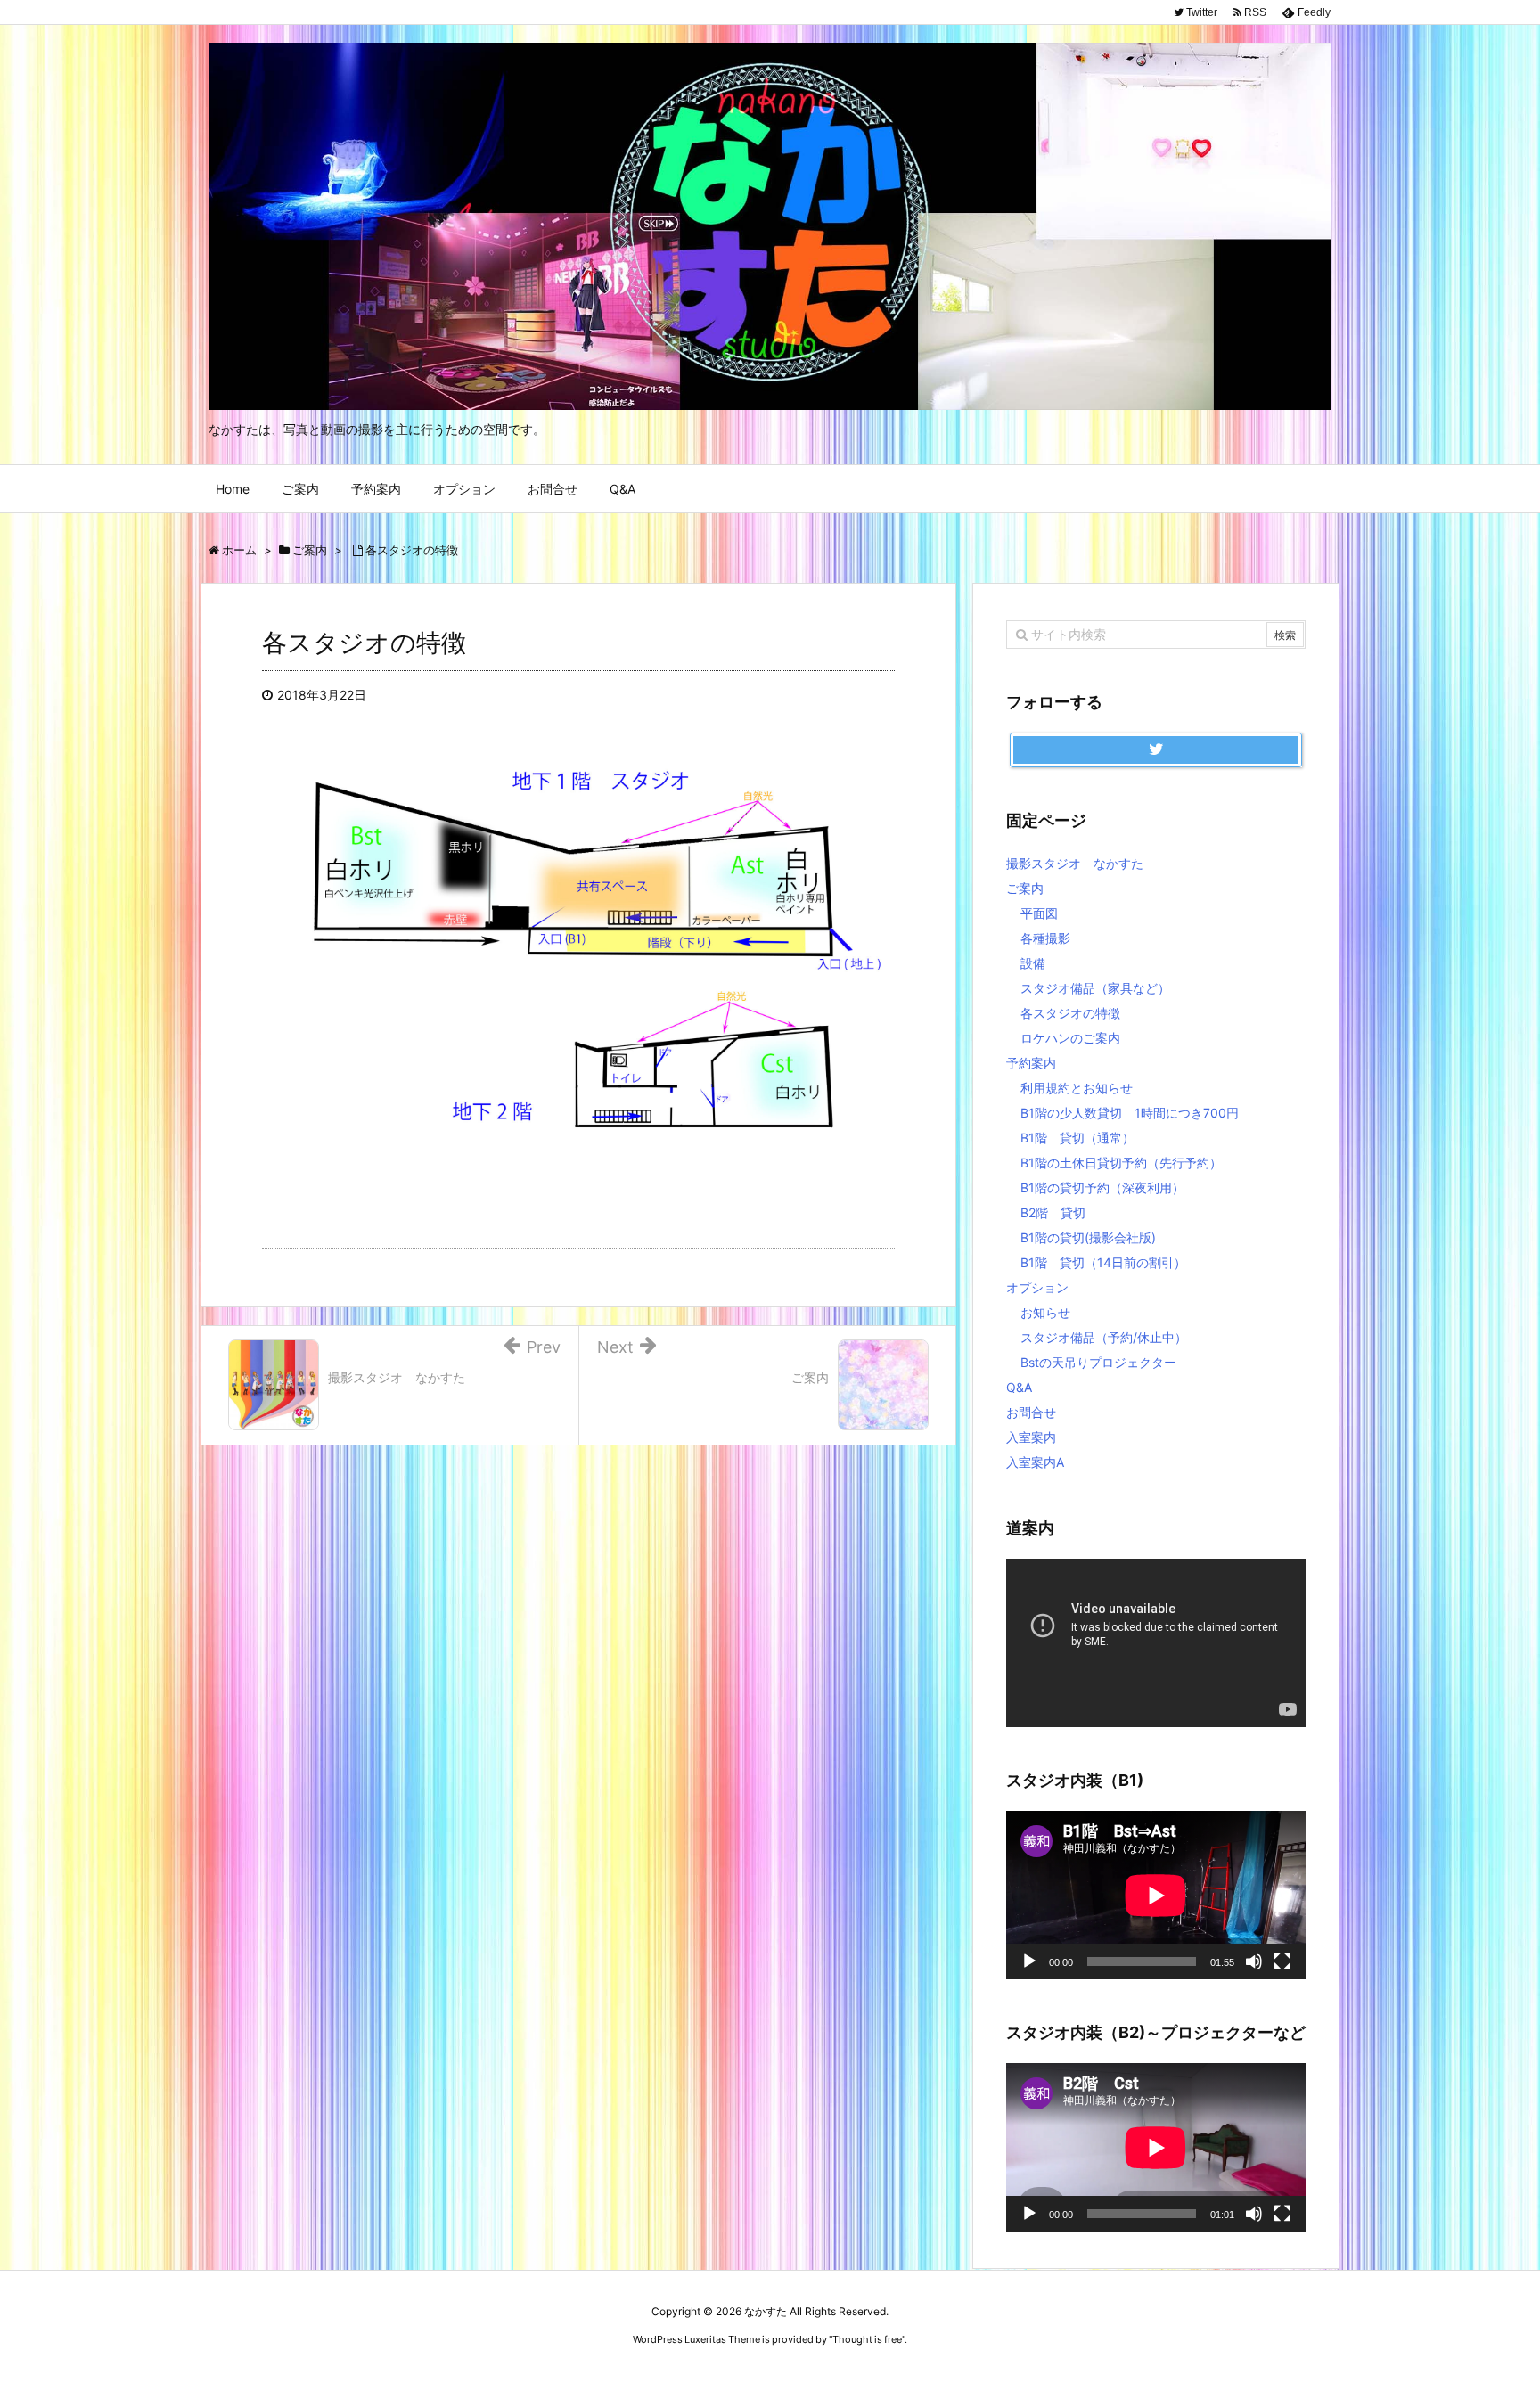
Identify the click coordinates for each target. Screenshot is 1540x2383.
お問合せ (1031, 1412)
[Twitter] (1156, 750)
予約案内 (1031, 1063)
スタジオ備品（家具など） (1095, 988)
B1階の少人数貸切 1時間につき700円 (1130, 1113)
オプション (1037, 1287)
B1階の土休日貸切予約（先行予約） (1121, 1163)
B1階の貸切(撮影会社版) (1088, 1237)
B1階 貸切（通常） (1077, 1138)
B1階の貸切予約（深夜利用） (1102, 1187)
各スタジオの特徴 (1070, 1013)
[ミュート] (1254, 1961)
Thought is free (867, 2339)
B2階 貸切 (1053, 1212)
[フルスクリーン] (1282, 1961)
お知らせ (1045, 1312)
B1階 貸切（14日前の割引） (1103, 1262)
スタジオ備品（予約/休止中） (1104, 1337)
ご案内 (1025, 888)
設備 (1033, 963)
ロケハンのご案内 (1070, 1038)
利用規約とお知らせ (1077, 1088)
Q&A (1019, 1387)
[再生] (1029, 1961)
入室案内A (1035, 1462)
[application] (1156, 1643)
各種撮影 (1045, 938)
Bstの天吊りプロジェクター (1098, 1362)
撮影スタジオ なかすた (1075, 863)
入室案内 (1031, 1437)
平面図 (1039, 913)
